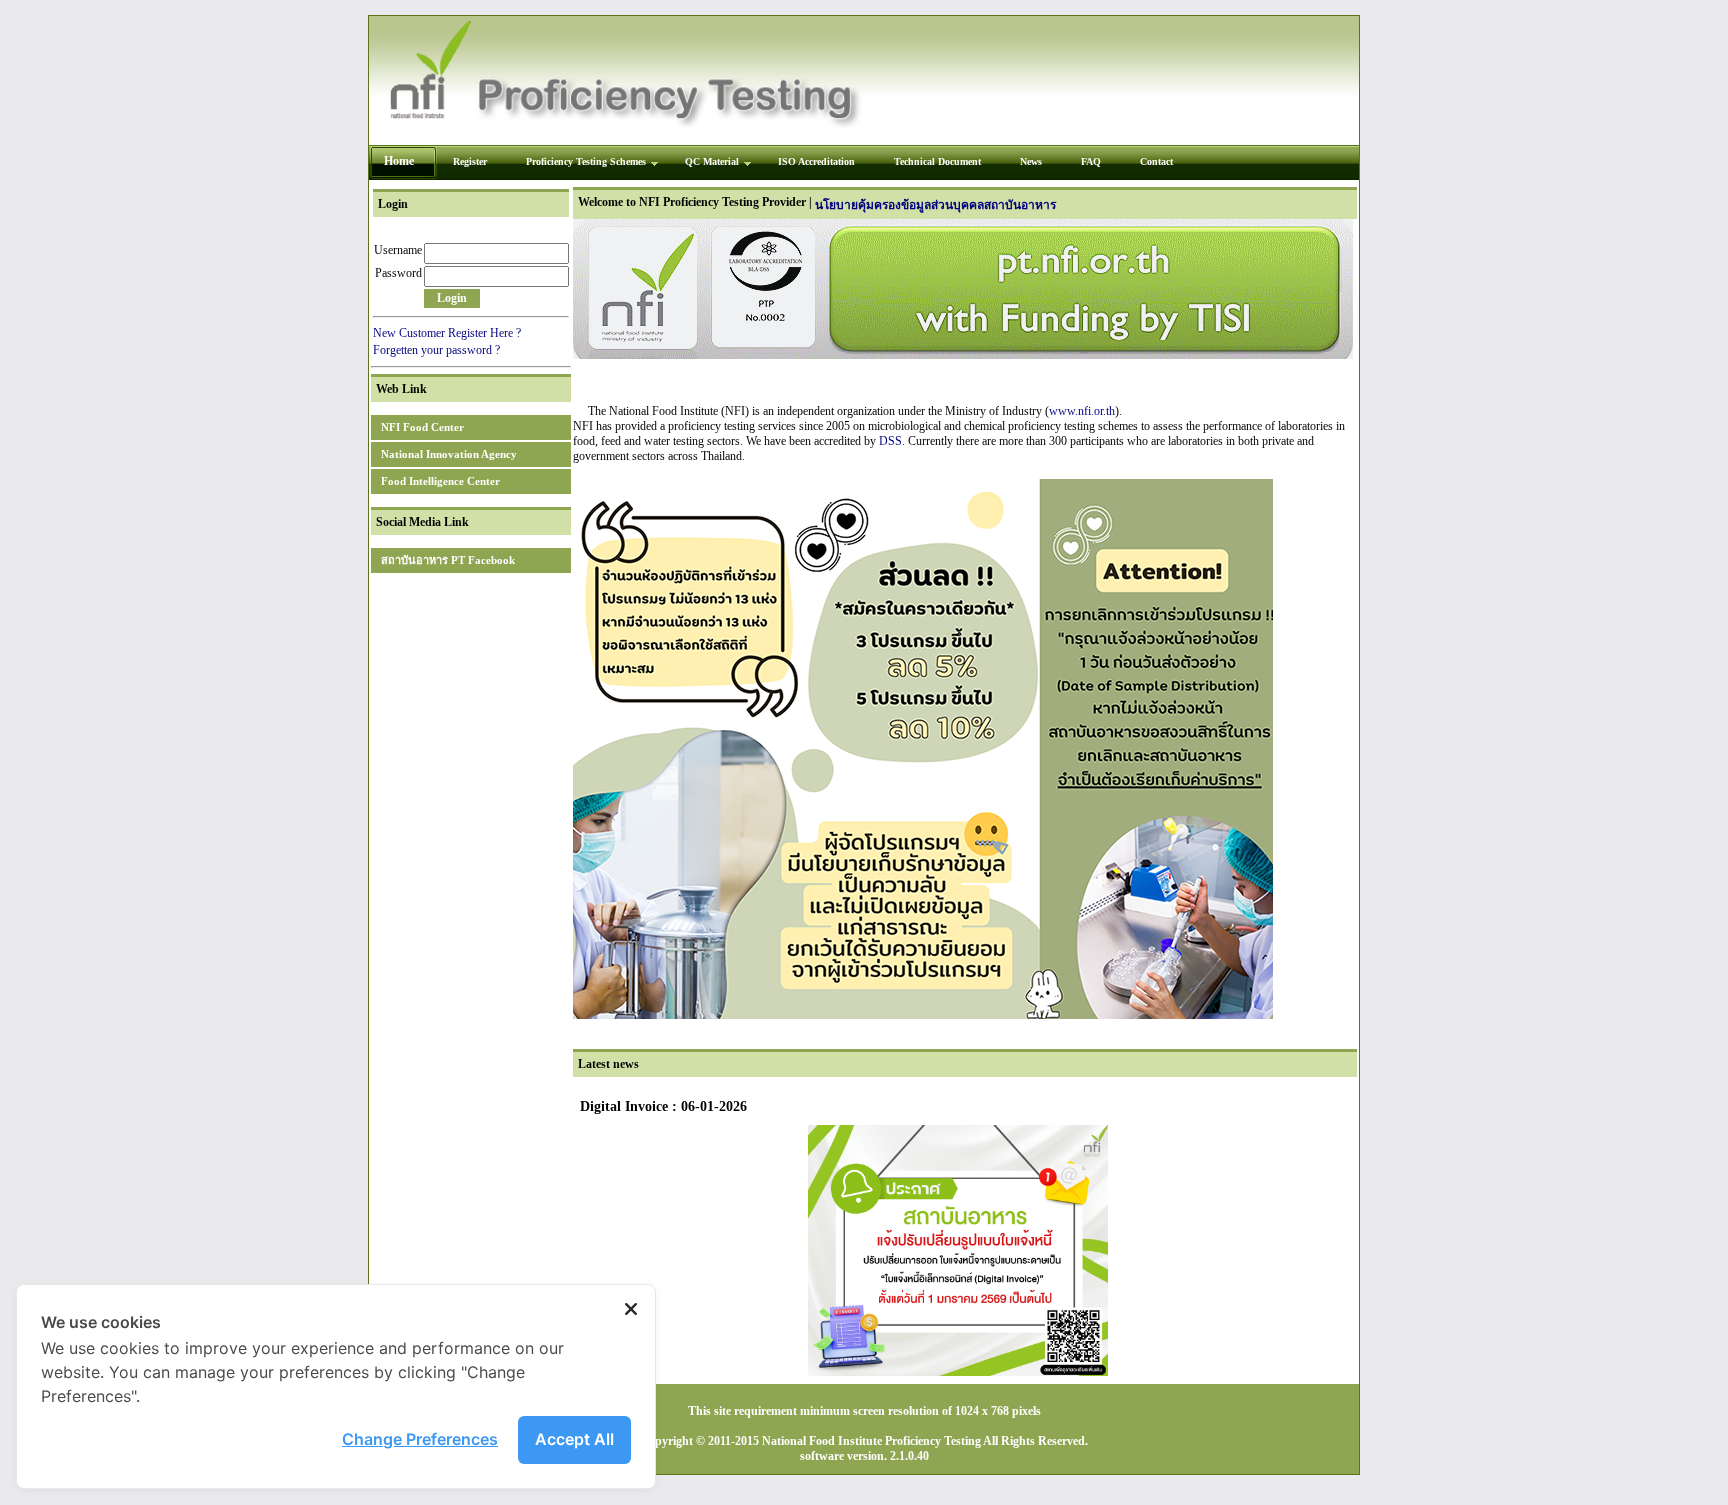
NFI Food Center (422, 427)
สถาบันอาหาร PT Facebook (448, 560)
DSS (890, 441)
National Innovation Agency (449, 454)
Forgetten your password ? (436, 350)
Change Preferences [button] (420, 1439)
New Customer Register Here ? (447, 333)
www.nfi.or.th (1082, 411)
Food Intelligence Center (440, 481)
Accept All (574, 1439)
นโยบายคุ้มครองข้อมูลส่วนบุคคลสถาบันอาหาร (935, 205)
